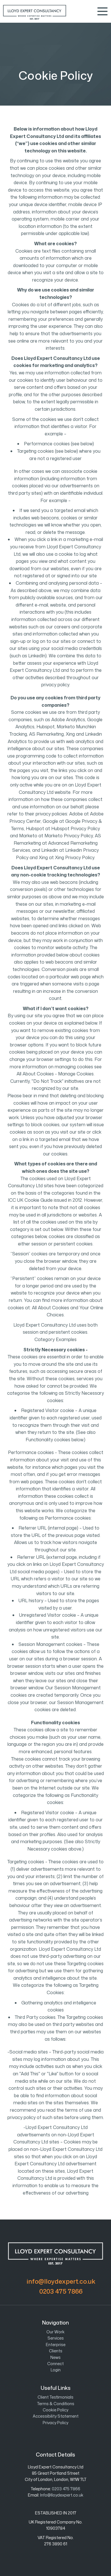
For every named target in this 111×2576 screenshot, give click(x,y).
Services (56, 2338)
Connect (55, 2364)
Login (56, 2370)
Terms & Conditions (56, 2404)
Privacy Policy (55, 2423)
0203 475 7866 (61, 2291)
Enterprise (56, 2345)
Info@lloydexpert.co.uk (62, 2495)
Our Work (55, 2332)
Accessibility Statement (56, 2416)
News (55, 2357)
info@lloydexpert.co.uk (61, 2281)
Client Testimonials (55, 2397)
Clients (56, 2351)
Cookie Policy (55, 2410)
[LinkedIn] (51, 2436)
